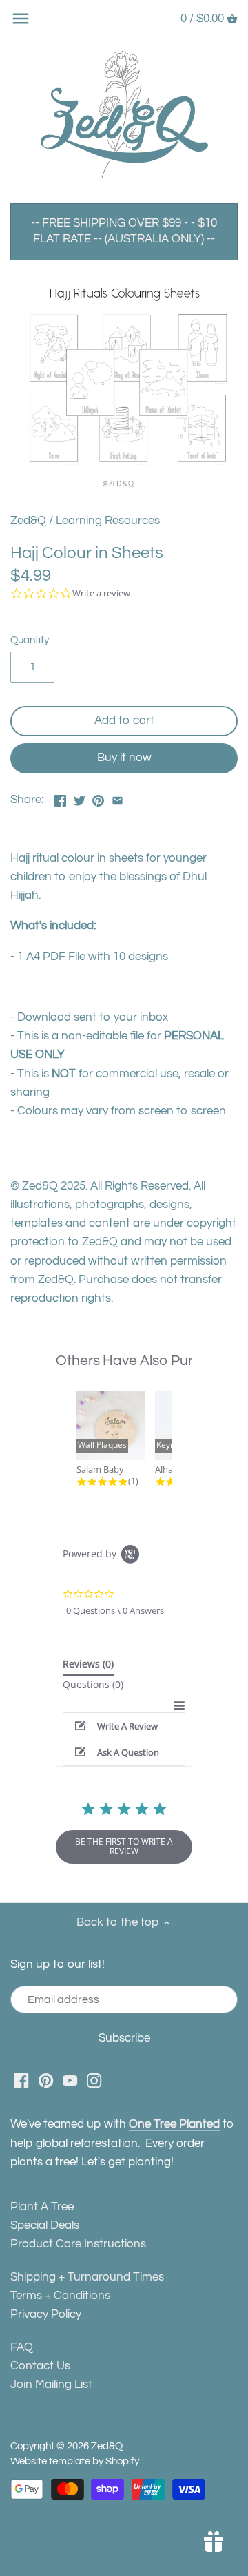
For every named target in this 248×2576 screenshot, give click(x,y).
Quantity (30, 640)
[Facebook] (21, 2081)
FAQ (22, 2347)
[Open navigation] (21, 19)
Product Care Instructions (78, 2244)
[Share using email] (117, 798)
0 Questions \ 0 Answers (115, 1610)
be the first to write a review (124, 1846)
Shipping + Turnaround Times (87, 2277)
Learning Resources (108, 521)
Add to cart (124, 720)
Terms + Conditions (60, 2296)
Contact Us (40, 2366)
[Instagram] (94, 2081)
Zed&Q (28, 521)
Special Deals (45, 2225)
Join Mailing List (51, 2385)
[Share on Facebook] (60, 798)
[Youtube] (70, 2081)
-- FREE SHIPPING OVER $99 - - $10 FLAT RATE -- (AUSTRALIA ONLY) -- (124, 231)
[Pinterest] (46, 2081)
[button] (124, 1726)
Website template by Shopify (75, 2461)
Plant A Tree (42, 2207)
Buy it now (124, 758)
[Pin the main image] (98, 798)
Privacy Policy (46, 2314)
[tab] (88, 1667)
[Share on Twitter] (80, 798)
